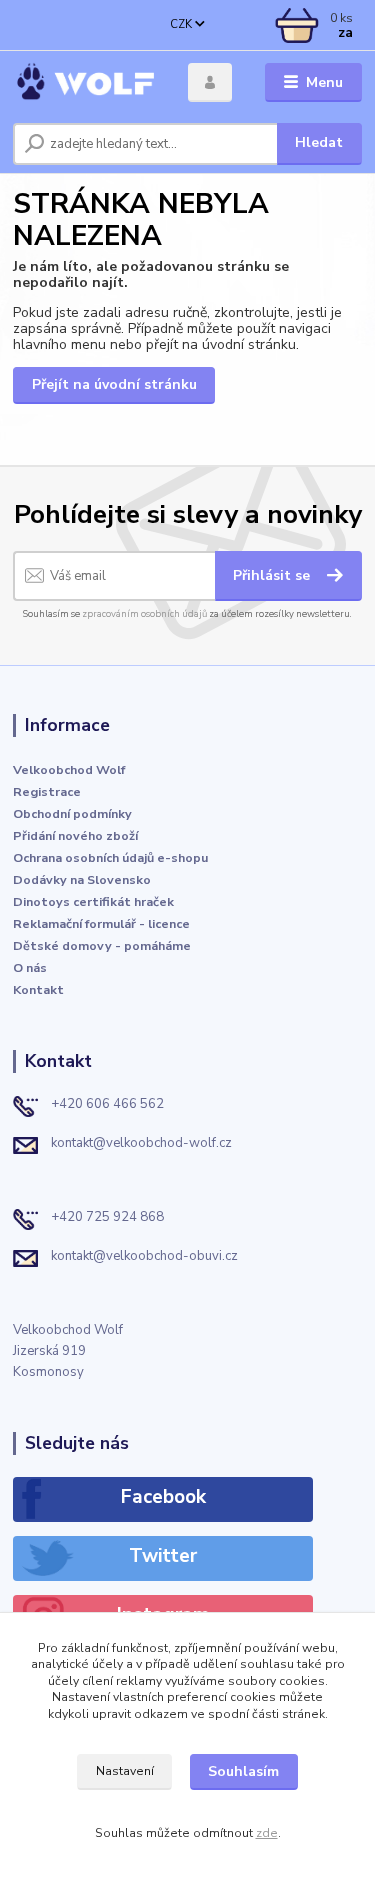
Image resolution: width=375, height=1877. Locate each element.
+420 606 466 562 (107, 1104)
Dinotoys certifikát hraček (93, 901)
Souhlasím (243, 1771)
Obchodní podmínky (72, 813)
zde (267, 1833)
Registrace (47, 791)
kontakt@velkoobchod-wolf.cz (141, 1143)
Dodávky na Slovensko (82, 879)
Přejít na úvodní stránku (114, 384)
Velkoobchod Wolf (69, 769)
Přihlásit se (273, 575)
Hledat (319, 142)
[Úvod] (85, 82)
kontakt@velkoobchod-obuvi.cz (144, 1256)
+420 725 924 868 (107, 1217)
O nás (30, 967)
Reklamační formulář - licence (101, 923)
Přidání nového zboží (75, 835)
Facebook (163, 1497)
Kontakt (38, 989)
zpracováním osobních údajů (144, 613)
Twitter (163, 1556)
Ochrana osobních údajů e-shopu (110, 857)
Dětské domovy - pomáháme (102, 945)
